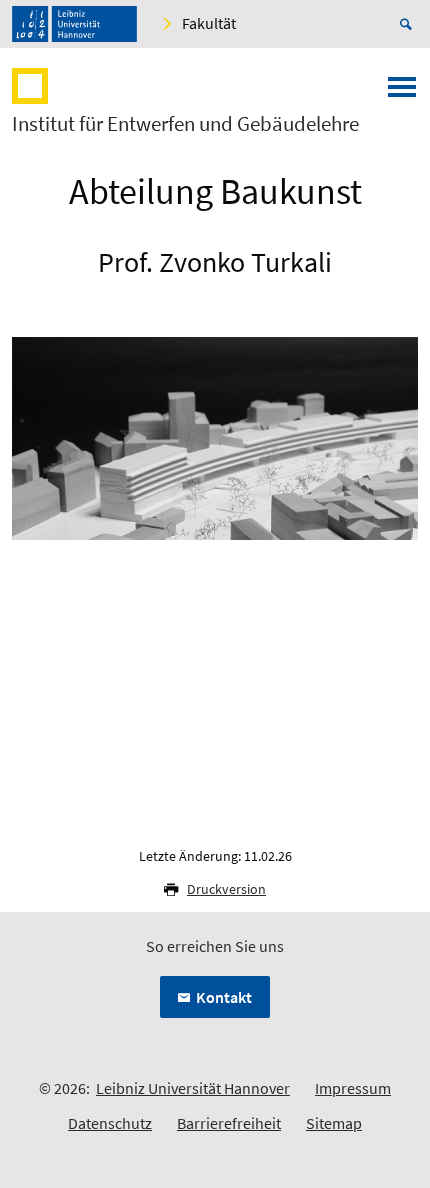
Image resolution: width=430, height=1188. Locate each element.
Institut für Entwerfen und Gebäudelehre (185, 124)
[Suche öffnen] (409, 24)
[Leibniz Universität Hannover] (74, 24)
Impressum (353, 1088)
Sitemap (334, 1123)
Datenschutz (110, 1123)
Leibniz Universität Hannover (193, 1088)
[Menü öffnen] (402, 93)
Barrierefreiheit (229, 1123)
